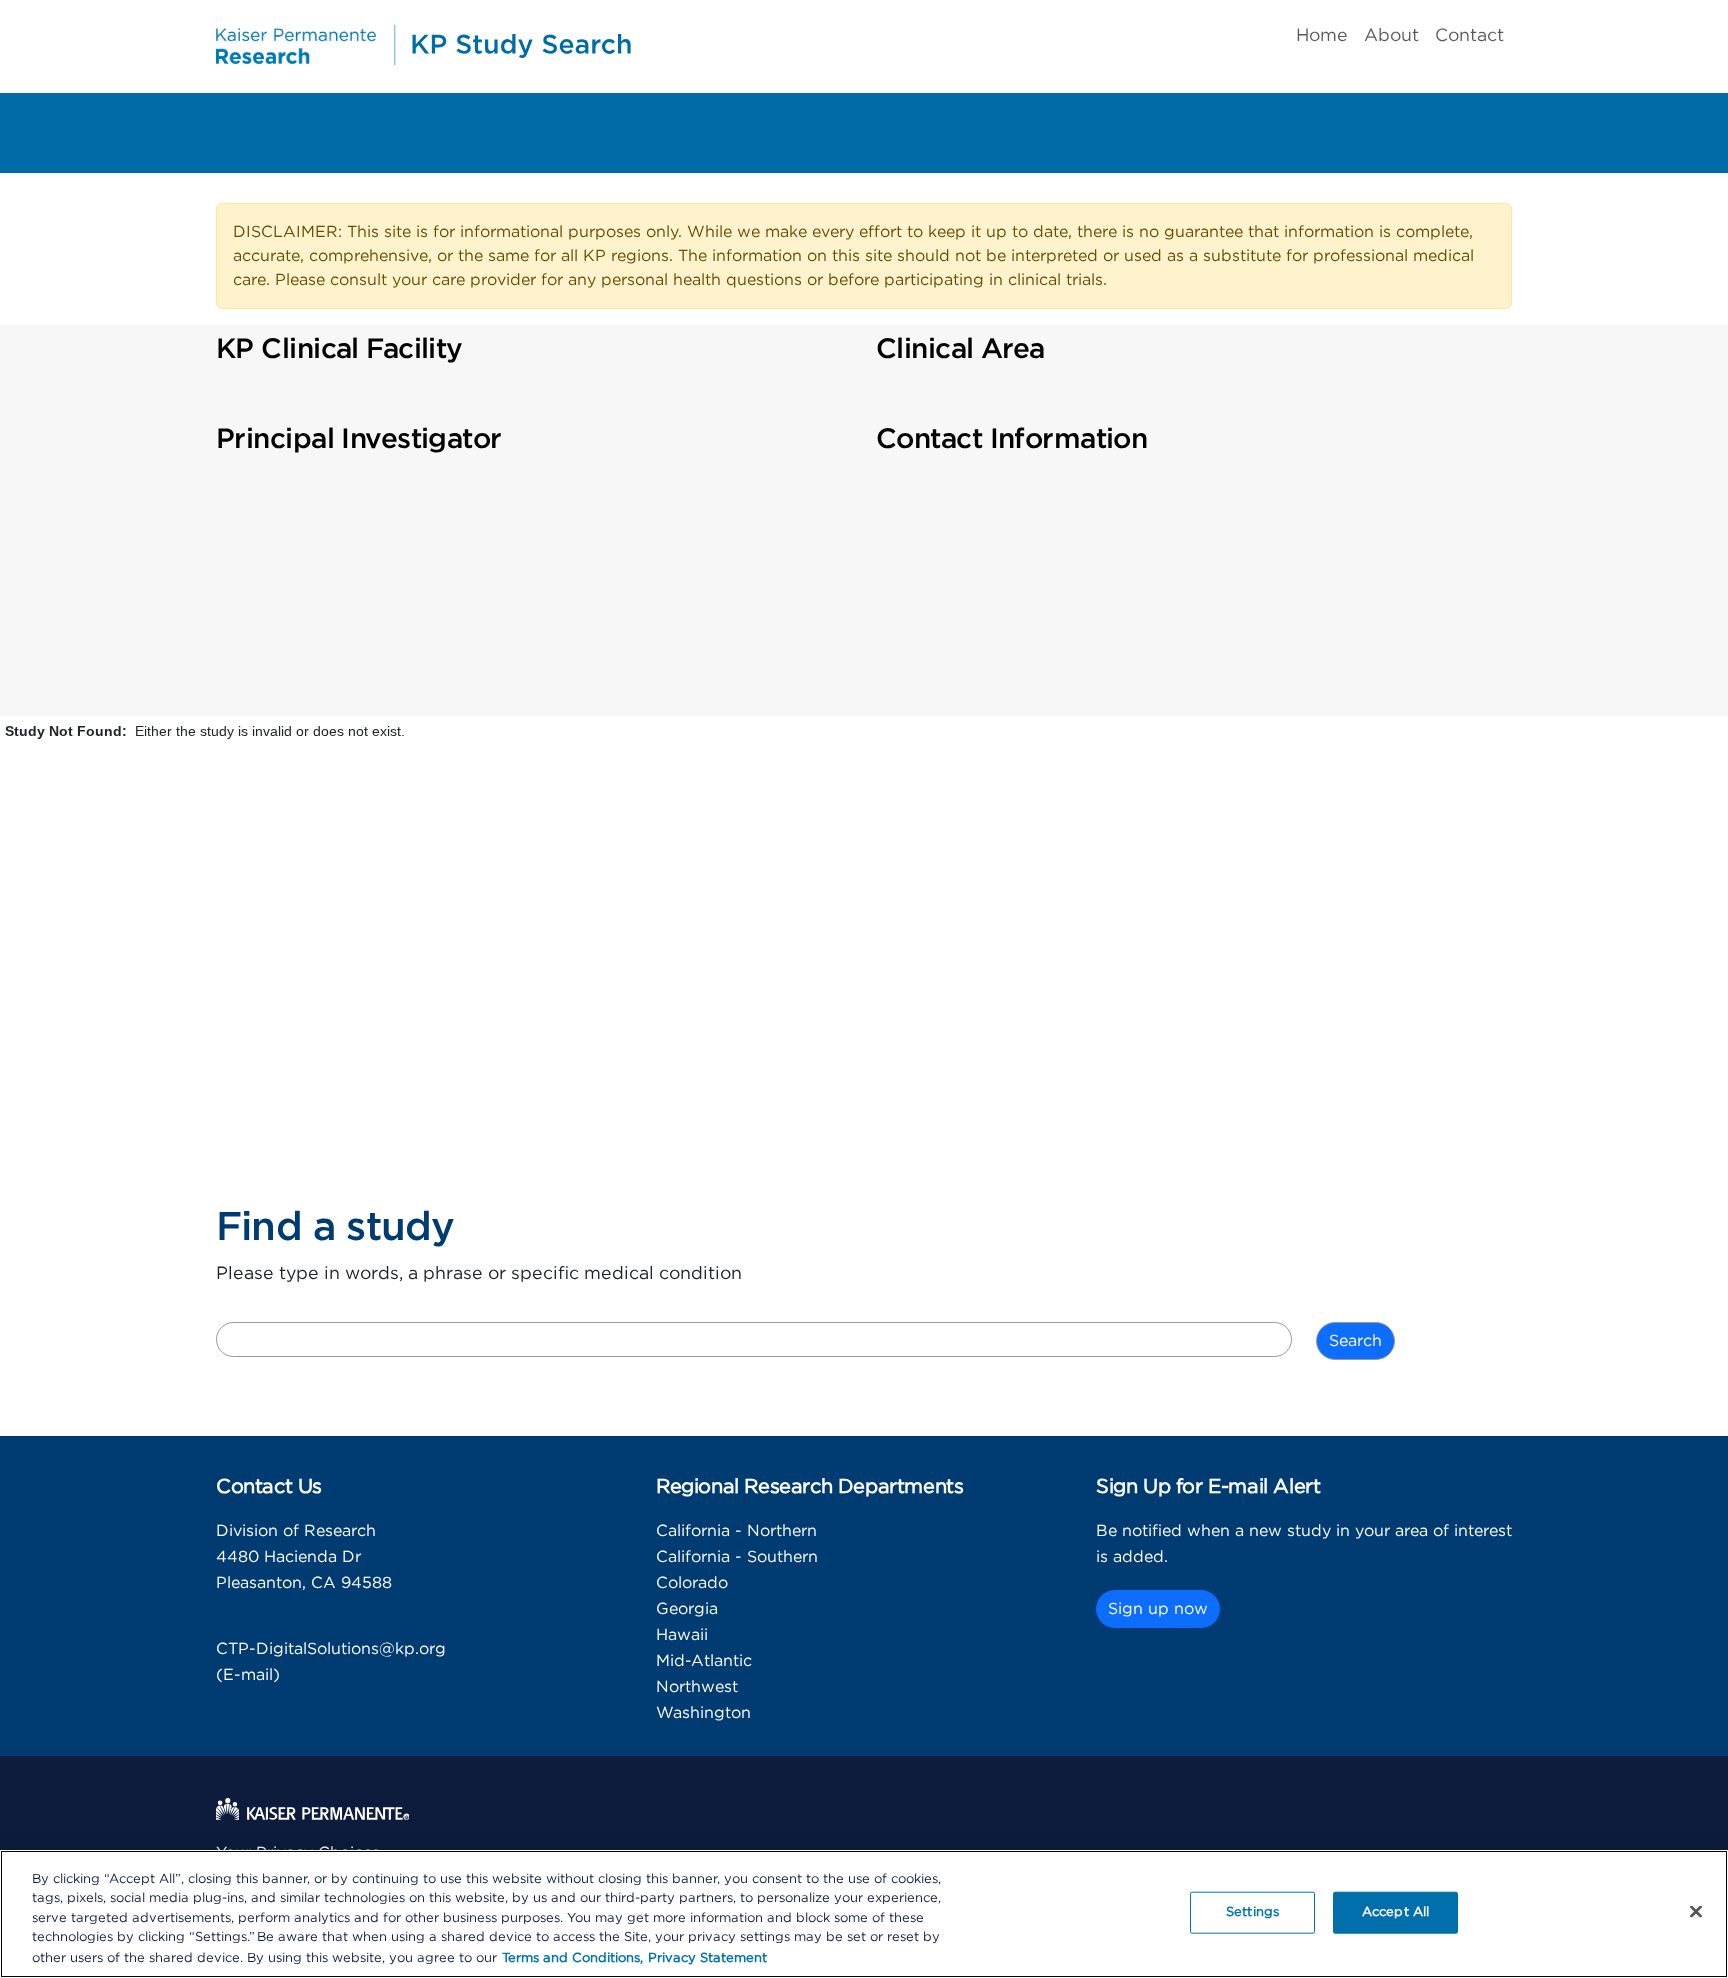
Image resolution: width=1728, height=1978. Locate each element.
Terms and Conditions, (572, 1957)
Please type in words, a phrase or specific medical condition (479, 1274)
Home (1322, 36)
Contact (1469, 36)
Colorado (692, 1583)
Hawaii (682, 1635)
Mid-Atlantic (704, 1661)
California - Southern (737, 1557)
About (1391, 36)
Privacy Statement (707, 1957)
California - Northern (736, 1531)
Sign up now (1158, 1609)
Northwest (697, 1687)
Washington (703, 1713)
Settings (1252, 1912)
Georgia (687, 1609)
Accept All (1395, 1912)
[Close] (1696, 1912)
